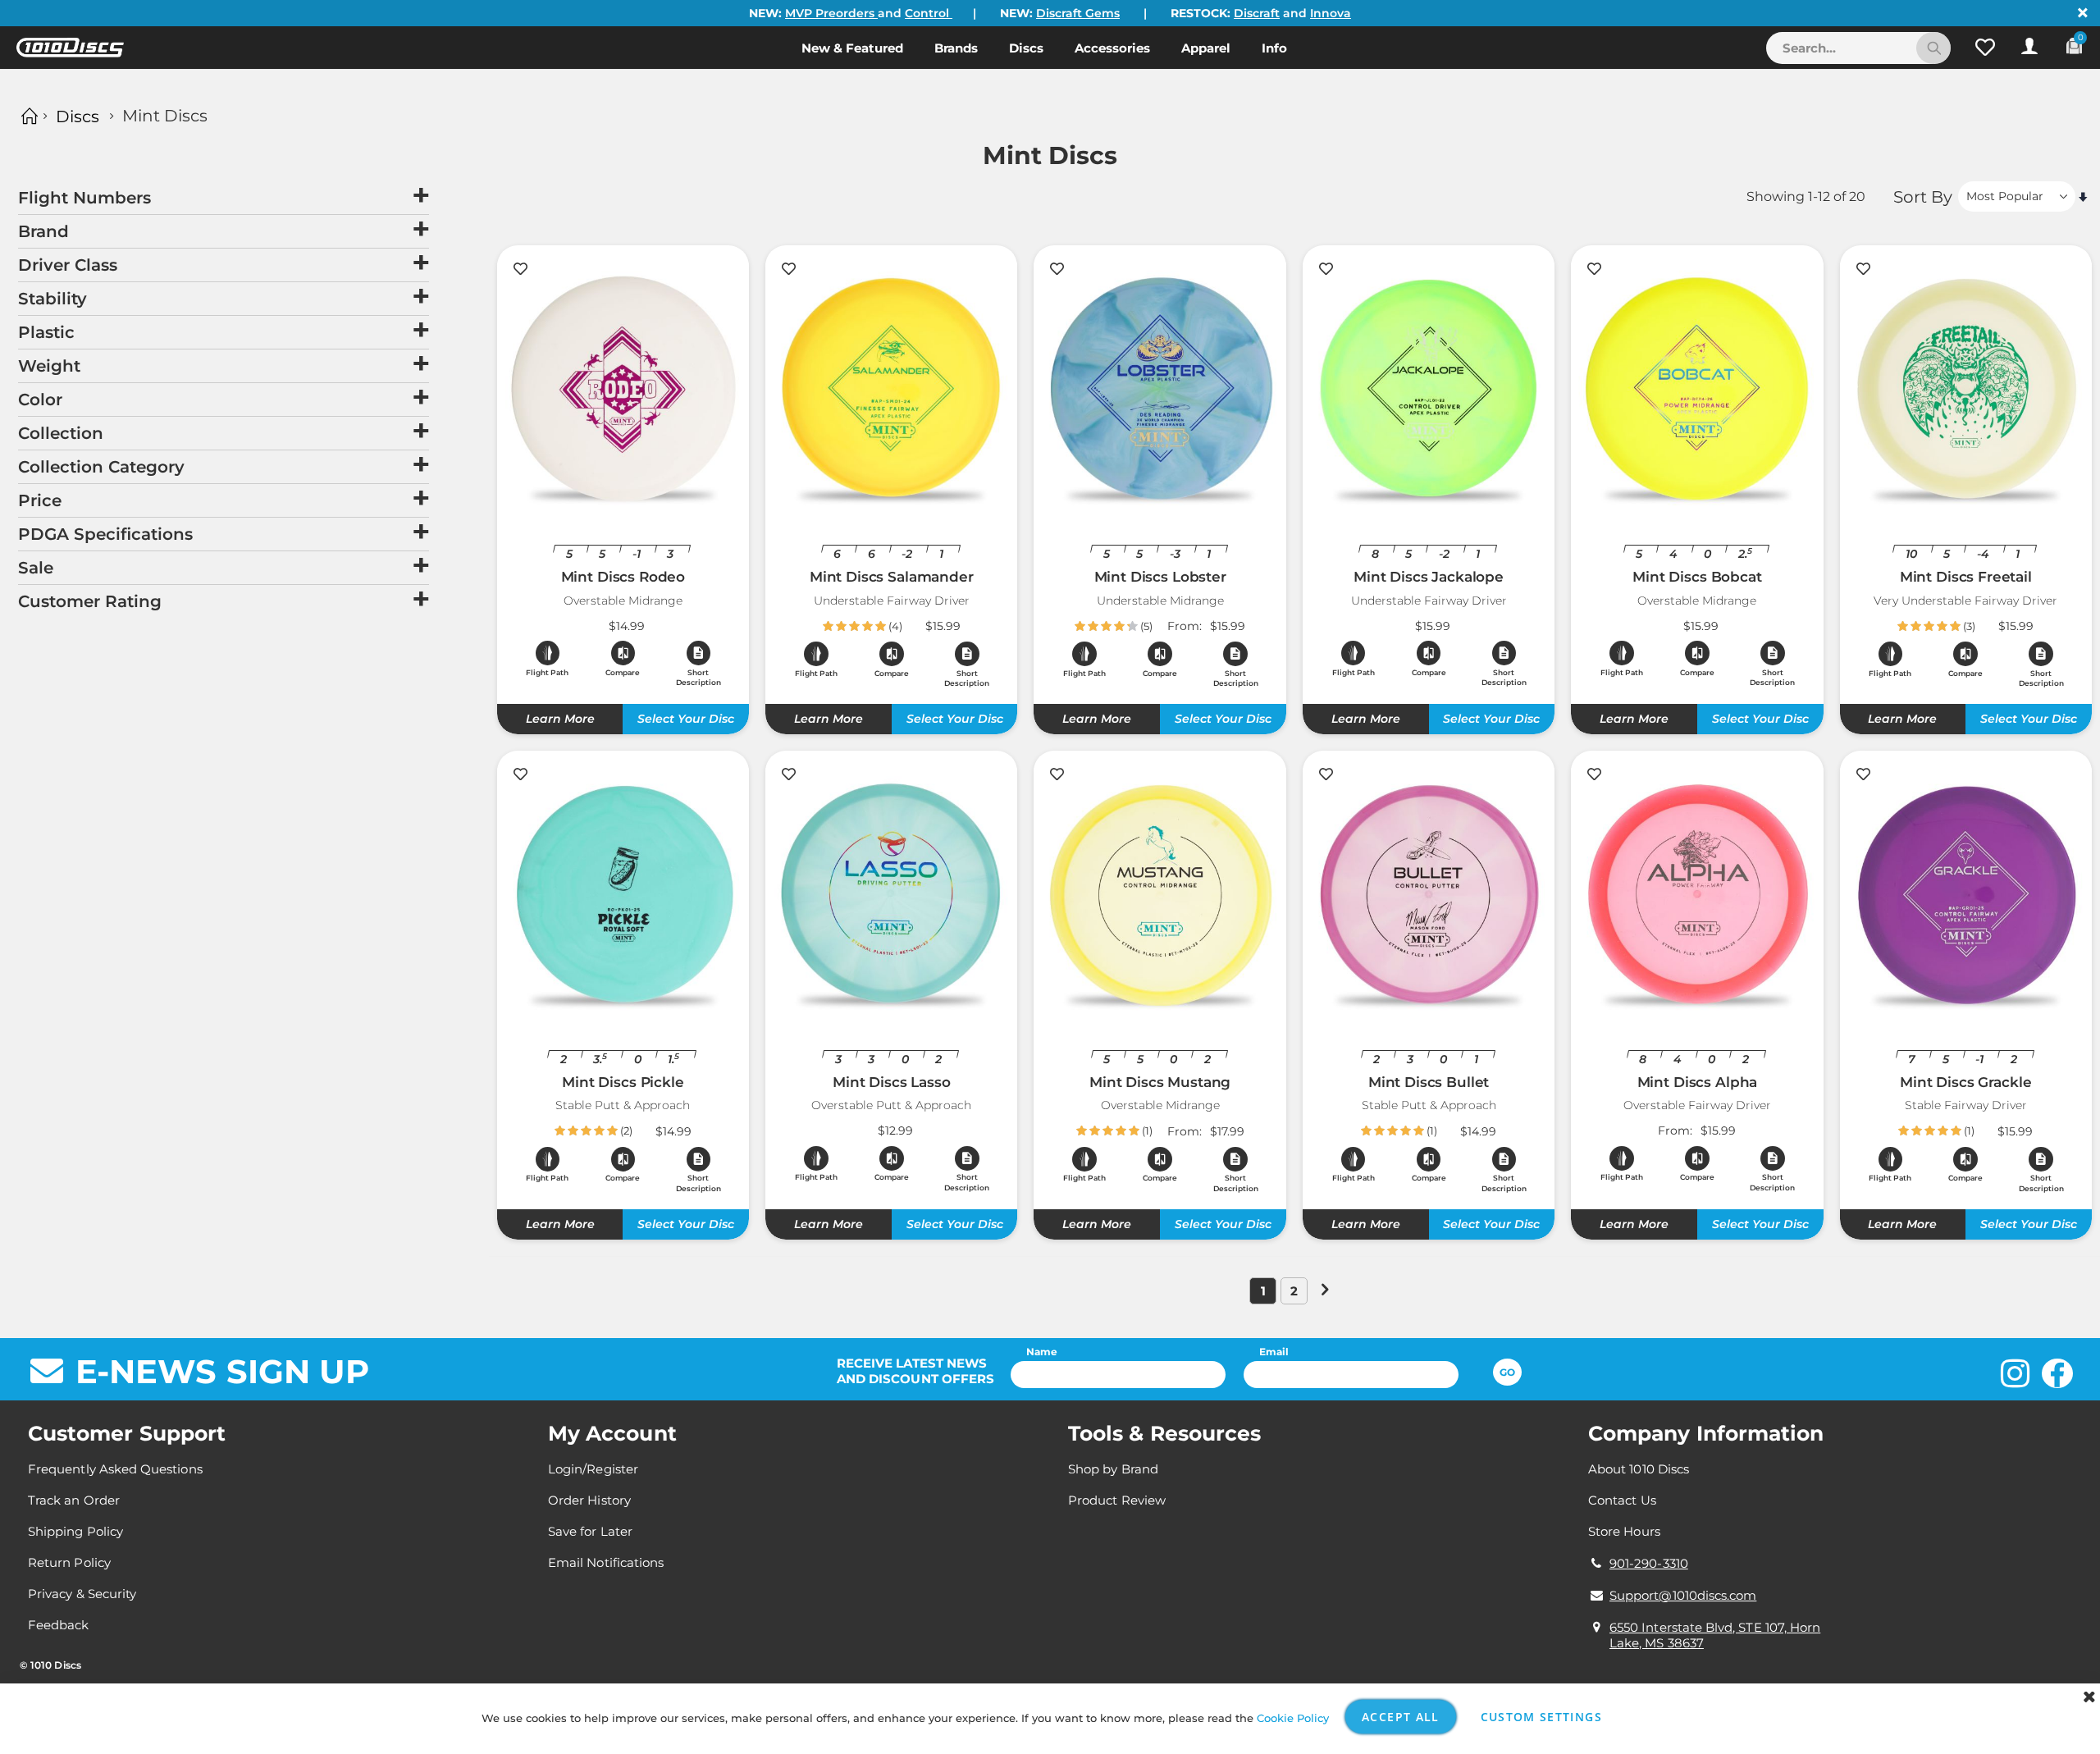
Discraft (1257, 13)
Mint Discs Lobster (1160, 577)
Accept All (1401, 1717)
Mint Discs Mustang (1160, 1082)
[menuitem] (852, 48)
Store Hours (1624, 1531)
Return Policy (69, 1562)
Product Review (1117, 1500)
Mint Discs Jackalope (1429, 577)
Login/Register (593, 1469)
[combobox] (1858, 48)
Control (929, 13)
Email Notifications (606, 1562)
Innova (1331, 13)
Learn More (560, 719)
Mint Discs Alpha (1698, 1082)
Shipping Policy (75, 1531)
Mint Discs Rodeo (623, 577)
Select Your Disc (686, 719)
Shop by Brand (1113, 1469)
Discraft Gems (1078, 13)
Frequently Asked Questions (115, 1469)
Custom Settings (1541, 1717)
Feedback (59, 1625)
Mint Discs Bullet (1429, 1082)
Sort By (1923, 197)
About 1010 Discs (1639, 1469)
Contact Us (1622, 1500)
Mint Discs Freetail (1966, 577)
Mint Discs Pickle (623, 1082)
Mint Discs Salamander (892, 577)
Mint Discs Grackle (1965, 1082)
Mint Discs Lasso (892, 1082)
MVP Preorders (831, 13)
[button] (1985, 48)
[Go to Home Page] (27, 116)
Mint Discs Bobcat (1697, 577)
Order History (589, 1500)
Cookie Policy (1293, 1718)
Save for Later (590, 1531)
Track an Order (74, 1500)
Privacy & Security (82, 1594)
